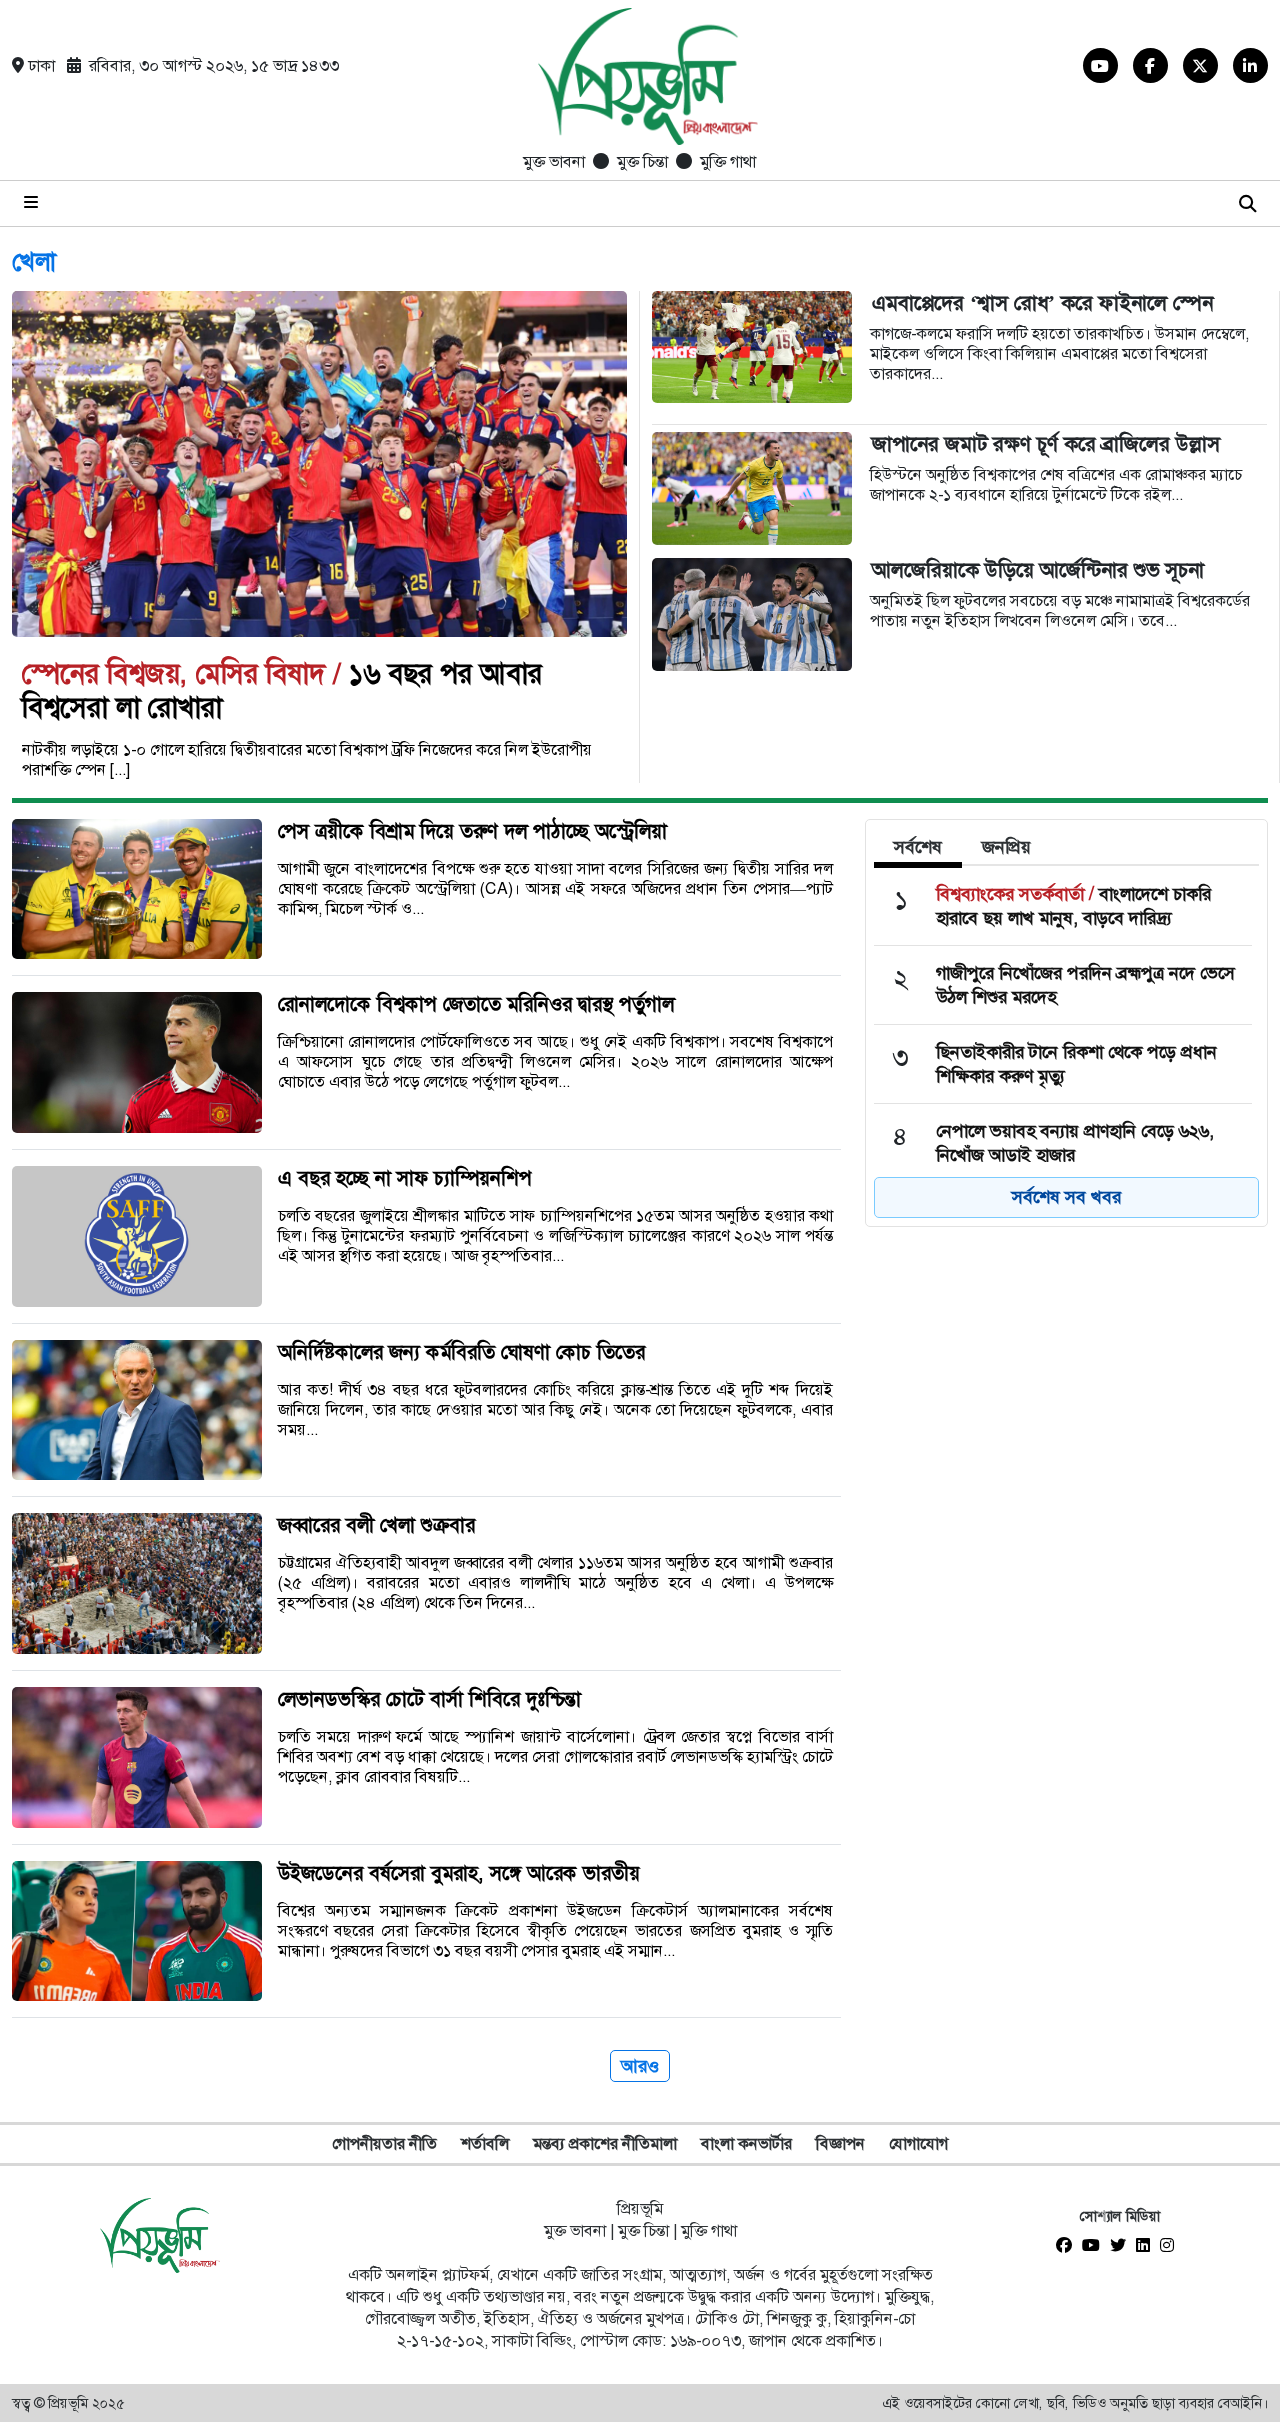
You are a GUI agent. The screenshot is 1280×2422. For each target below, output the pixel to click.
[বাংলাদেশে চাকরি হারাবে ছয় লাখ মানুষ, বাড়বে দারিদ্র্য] (1063, 906)
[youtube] (1096, 2246)
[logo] (160, 2235)
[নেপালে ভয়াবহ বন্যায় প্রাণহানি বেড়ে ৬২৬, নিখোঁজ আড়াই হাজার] (1063, 1143)
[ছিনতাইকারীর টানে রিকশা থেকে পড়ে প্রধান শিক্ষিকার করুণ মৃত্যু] (1063, 1064)
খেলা (34, 262)
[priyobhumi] (628, 80)
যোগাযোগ (918, 2143)
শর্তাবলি (485, 2143)
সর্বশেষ (918, 847)
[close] (1248, 203)
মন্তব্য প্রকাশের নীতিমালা (605, 2143)
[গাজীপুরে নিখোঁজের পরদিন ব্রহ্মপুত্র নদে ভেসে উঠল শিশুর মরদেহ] (1063, 985)
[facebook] (1069, 2246)
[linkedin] (1148, 2246)
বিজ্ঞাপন (840, 2143)
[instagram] (1172, 2246)
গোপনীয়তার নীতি (384, 2143)
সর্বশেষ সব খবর (1066, 1197)
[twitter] (1123, 2246)
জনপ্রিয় (1006, 847)
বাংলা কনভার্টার (746, 2143)
